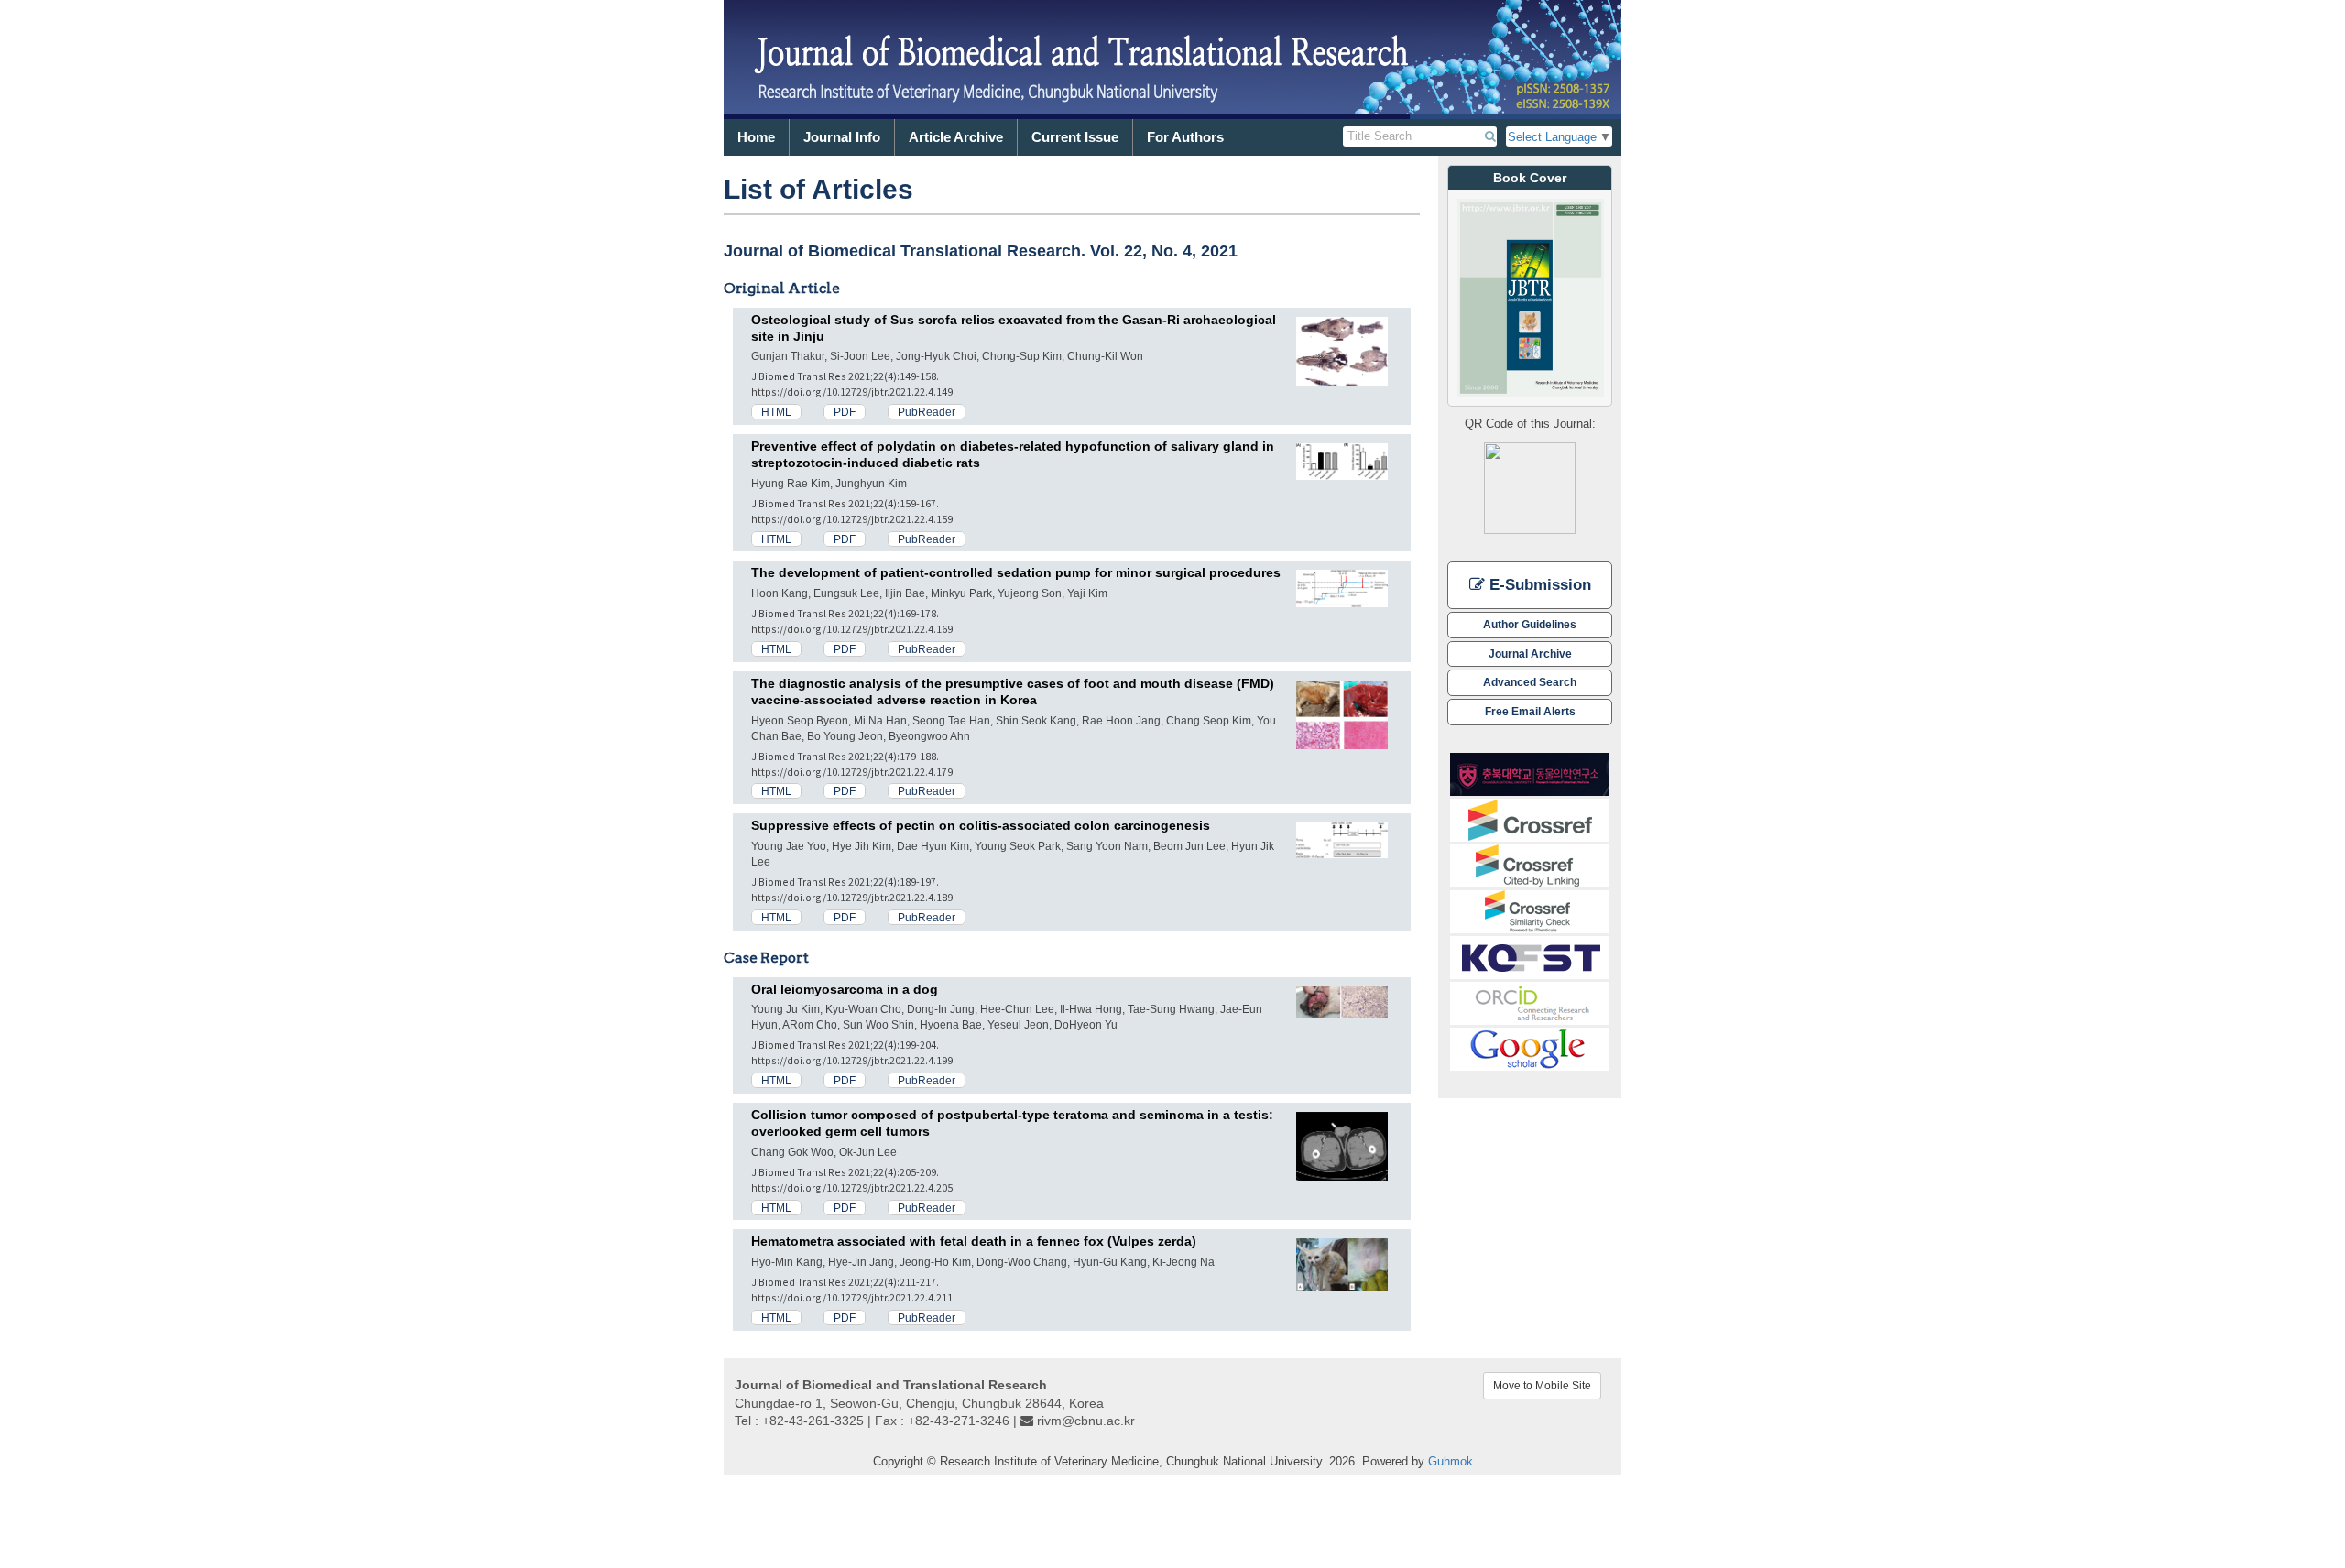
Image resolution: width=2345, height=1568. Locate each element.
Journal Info (842, 137)
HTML (776, 412)
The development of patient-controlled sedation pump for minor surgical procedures (1016, 572)
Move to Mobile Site (1542, 1386)
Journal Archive (1530, 653)
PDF (845, 412)
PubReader (927, 412)
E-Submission (1538, 585)
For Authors (1185, 137)
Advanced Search (1530, 682)
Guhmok (1451, 1461)
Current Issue (1075, 137)
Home (756, 137)
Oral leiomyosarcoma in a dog (845, 989)
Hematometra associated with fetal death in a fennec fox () (974, 1241)
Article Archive (956, 137)
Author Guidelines (1530, 624)
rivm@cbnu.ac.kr (1086, 1421)
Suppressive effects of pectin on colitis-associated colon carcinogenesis (981, 825)
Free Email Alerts (1530, 711)
